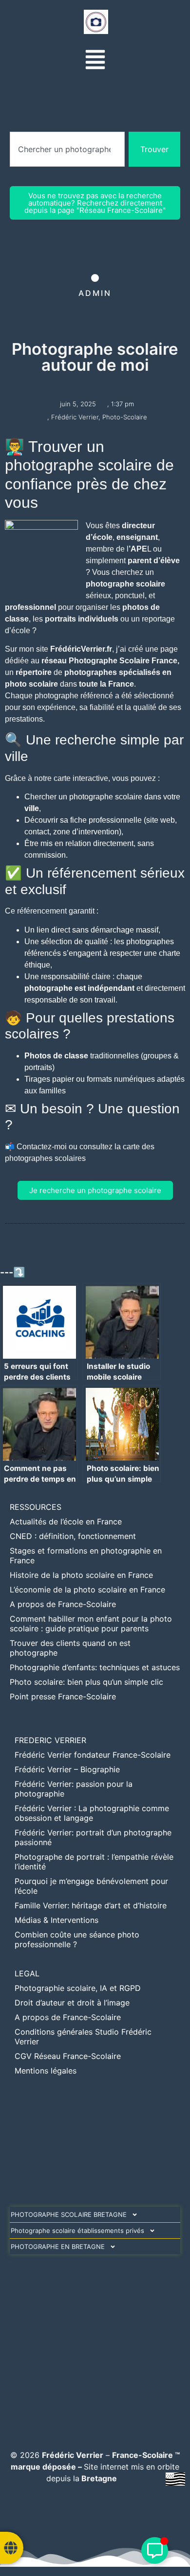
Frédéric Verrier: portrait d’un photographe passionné (93, 1837)
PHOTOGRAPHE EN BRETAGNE (58, 2247)
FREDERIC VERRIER (50, 1740)
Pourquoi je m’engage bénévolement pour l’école (91, 1886)
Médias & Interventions (57, 1920)
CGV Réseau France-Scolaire (68, 2056)
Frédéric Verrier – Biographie (67, 1769)
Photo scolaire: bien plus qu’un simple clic (86, 1682)
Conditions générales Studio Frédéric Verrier (83, 2037)
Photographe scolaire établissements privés (77, 2230)
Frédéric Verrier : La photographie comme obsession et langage (92, 1813)
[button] (95, 61)
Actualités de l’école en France (66, 1521)
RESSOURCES (36, 1507)
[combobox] (67, 149)
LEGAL (27, 1973)
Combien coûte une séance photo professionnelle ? (77, 1939)
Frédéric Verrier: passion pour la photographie (74, 1789)
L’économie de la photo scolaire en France (87, 1590)
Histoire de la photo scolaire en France (81, 1575)
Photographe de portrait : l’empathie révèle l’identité (94, 1862)
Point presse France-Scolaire (63, 1696)
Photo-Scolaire (125, 417)
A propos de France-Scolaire (63, 1604)
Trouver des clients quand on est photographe (70, 1648)
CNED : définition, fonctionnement (73, 1536)
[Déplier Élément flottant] (155, 2550)
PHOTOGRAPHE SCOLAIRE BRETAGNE (69, 2214)
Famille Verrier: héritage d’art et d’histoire (91, 1905)
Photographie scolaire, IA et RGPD (78, 1988)
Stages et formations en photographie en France (86, 1556)
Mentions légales (46, 2071)
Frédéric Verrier (75, 417)
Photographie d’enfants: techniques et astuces (95, 1667)
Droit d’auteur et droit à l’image (72, 2003)
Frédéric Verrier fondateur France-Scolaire (93, 1755)
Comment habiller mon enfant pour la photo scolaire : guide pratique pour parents (91, 1624)
